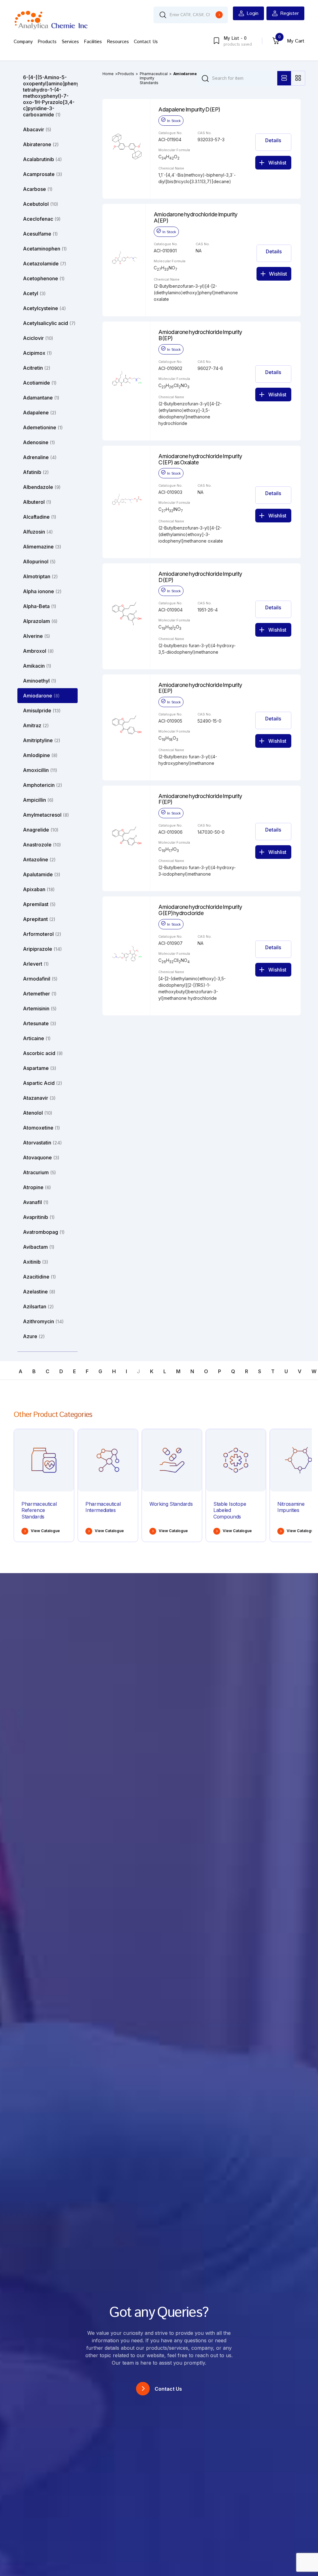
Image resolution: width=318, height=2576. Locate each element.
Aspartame (40, 1068)
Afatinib (36, 472)
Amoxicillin (40, 770)
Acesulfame (40, 234)
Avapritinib (39, 1217)
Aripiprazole (42, 949)
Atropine (37, 1187)
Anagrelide (41, 830)
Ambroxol (38, 651)
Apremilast (39, 904)
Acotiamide (40, 383)
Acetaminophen (45, 249)
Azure (34, 1336)
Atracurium (39, 1172)
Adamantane (41, 398)
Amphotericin (43, 785)
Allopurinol (39, 562)
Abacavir (37, 129)
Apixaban (39, 889)
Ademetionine (43, 427)
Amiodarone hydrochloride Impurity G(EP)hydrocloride (200, 910)
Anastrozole (42, 845)
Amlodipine (40, 755)
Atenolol (38, 1113)
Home (108, 74)
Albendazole (42, 487)
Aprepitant (39, 919)
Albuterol (37, 502)
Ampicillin (38, 800)
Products (47, 42)
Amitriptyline (42, 740)
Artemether (40, 994)
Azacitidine (39, 1277)
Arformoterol (42, 934)
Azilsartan (38, 1306)
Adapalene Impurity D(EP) (189, 110)
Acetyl (34, 293)
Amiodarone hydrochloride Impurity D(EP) (200, 577)
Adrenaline (40, 457)
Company (23, 42)
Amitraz (36, 725)
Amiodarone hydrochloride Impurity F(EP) (200, 799)
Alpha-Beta (40, 606)
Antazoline (39, 859)
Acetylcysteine (44, 308)
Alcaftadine (40, 517)
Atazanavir (39, 1098)
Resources (118, 42)
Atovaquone (41, 1157)
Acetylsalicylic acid (49, 323)
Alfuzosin (38, 532)
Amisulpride (42, 711)
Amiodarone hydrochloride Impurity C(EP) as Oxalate (200, 459)
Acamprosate (43, 174)
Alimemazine (42, 547)
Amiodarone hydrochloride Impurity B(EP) (200, 335)
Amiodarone (41, 696)
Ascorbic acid (43, 1053)
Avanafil (36, 1202)
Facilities (93, 42)
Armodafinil (40, 979)
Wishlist (277, 163)
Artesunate (40, 1023)
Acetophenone (44, 278)
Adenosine (39, 442)
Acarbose (38, 189)
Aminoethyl (40, 681)
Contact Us (146, 42)
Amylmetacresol (46, 815)
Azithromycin (43, 1321)
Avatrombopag (44, 1232)
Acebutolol (41, 204)
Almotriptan (40, 576)
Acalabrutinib (42, 159)
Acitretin (37, 368)
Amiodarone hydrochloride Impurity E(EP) (200, 688)
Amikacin (37, 666)
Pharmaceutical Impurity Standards (154, 78)
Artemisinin (40, 1008)
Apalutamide (42, 874)
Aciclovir (38, 338)
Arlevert (36, 964)
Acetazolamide (45, 264)
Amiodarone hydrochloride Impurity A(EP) (196, 218)
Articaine (37, 1038)
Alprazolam (40, 621)
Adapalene (40, 413)
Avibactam (39, 1247)
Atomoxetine (41, 1128)
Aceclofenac (42, 219)
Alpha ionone (42, 591)
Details (273, 140)
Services (70, 42)
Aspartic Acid (43, 1083)
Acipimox (37, 353)
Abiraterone (41, 144)
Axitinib (36, 1262)
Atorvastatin (42, 1143)
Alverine (36, 636)
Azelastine (39, 1292)
